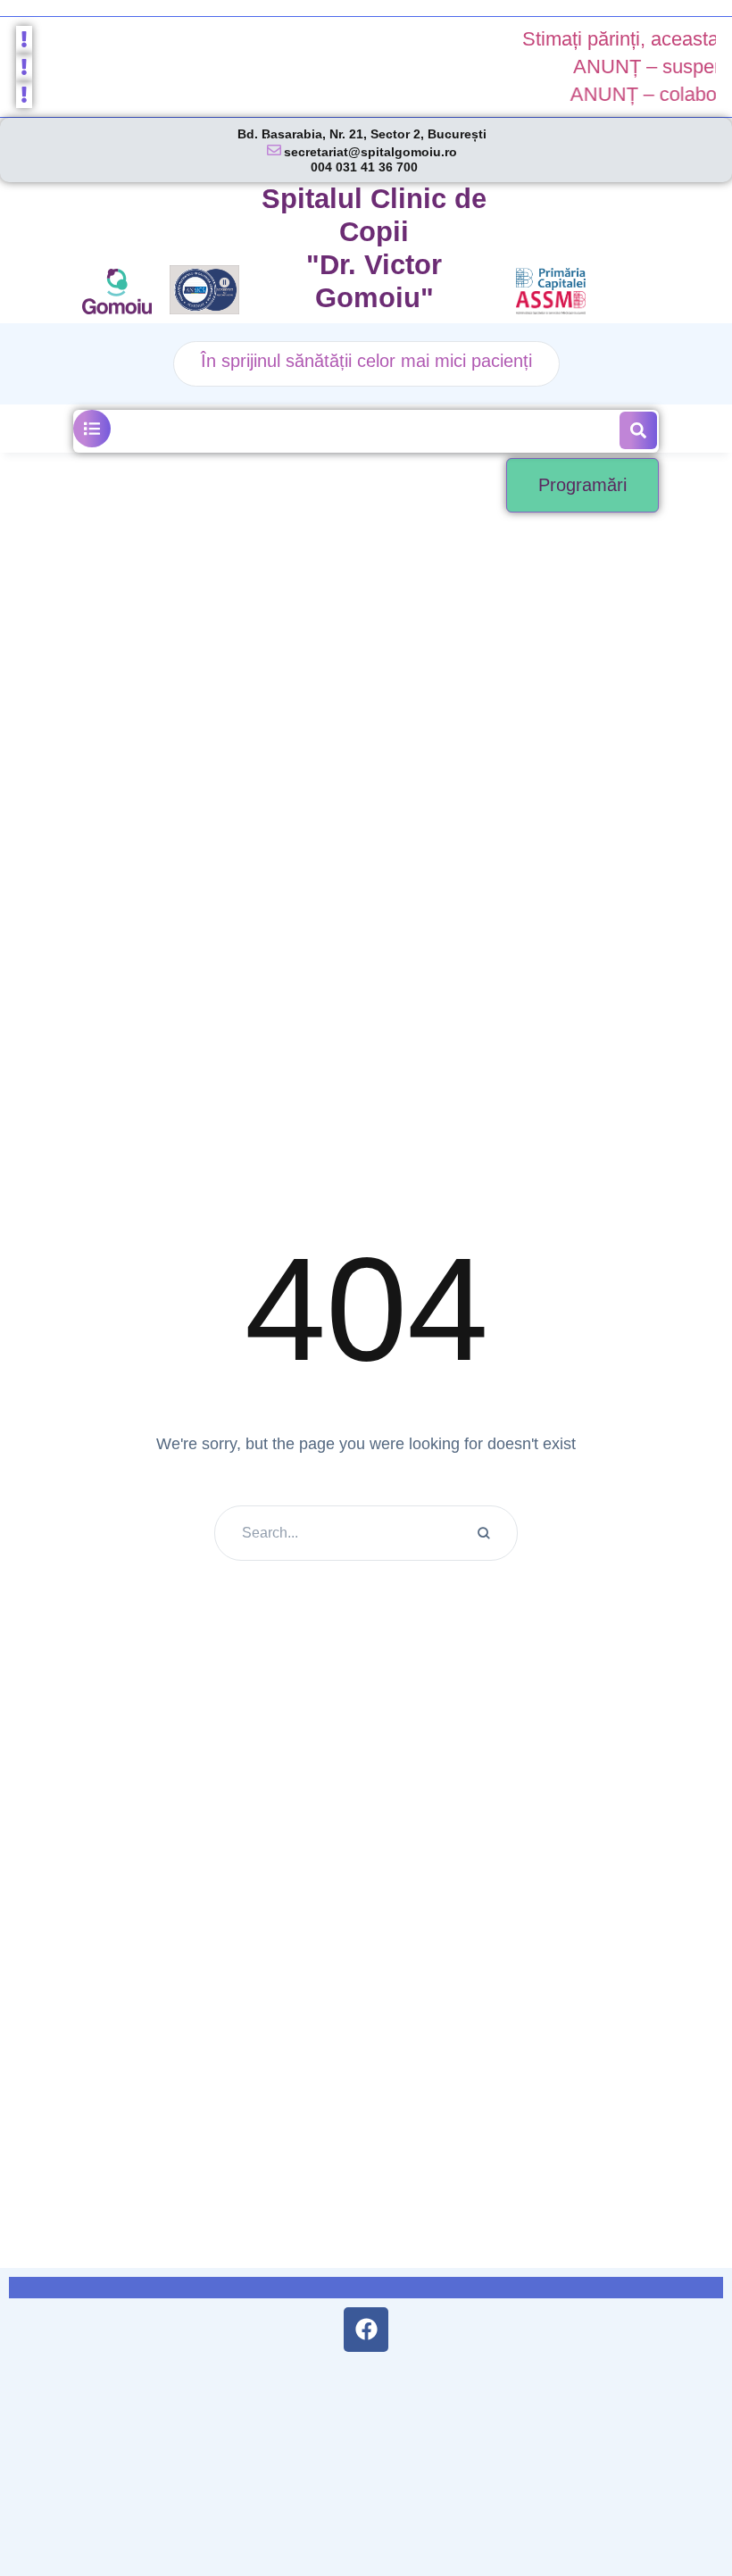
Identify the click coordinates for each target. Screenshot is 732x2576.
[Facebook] (366, 2330)
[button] (92, 429)
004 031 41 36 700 (364, 167)
